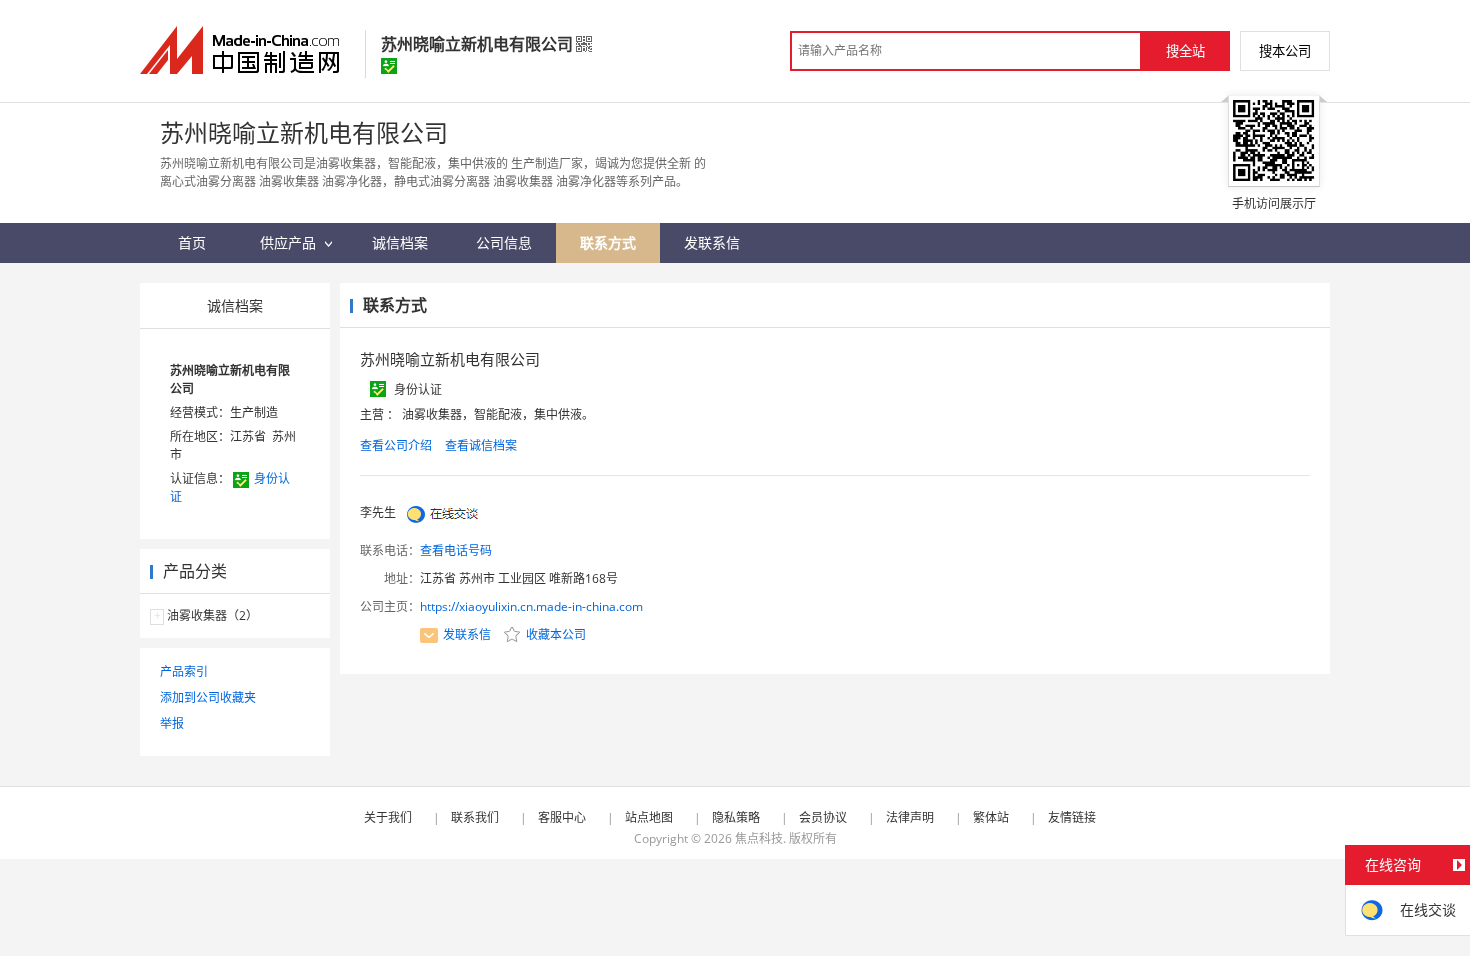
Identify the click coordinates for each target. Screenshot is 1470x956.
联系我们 (475, 817)
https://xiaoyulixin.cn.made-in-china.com (531, 606)
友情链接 (1072, 817)
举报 (172, 723)
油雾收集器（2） (212, 615)
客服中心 (562, 817)
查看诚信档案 (481, 445)
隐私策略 (736, 817)
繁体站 (991, 817)
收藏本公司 (554, 634)
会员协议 (823, 817)
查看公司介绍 (396, 445)
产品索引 (184, 671)
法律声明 (910, 817)
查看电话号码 (456, 550)
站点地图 (649, 817)
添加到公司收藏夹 (208, 697)
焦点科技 (759, 838)
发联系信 (467, 634)
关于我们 (388, 817)
